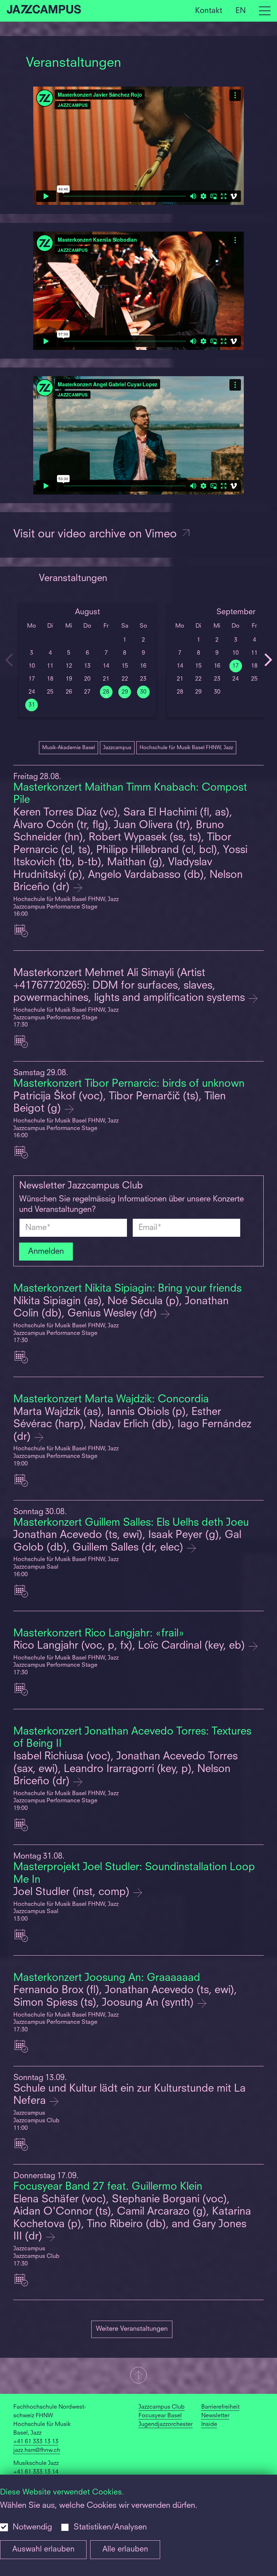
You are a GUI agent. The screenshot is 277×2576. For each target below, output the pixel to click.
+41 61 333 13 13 (36, 2442)
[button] (138, 2376)
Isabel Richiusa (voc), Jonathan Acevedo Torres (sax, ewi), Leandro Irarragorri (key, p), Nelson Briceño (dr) (126, 1769)
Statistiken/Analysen (110, 2527)
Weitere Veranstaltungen (132, 2329)
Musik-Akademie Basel (69, 748)
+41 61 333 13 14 (36, 2472)
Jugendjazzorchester (166, 2425)
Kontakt (209, 11)
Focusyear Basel (160, 2416)
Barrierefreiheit (220, 2407)
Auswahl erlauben (43, 2549)
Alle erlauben (125, 2549)
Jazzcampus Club (162, 2407)
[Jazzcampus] (44, 11)
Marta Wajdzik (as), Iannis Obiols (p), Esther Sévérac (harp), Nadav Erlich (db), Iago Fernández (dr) (132, 1425)
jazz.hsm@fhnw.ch (37, 2450)
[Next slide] (268, 660)
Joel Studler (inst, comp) (73, 1892)
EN (241, 11)
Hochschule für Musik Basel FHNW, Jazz (186, 748)
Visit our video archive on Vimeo (97, 535)
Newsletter (215, 2416)
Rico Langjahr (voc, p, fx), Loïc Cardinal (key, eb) (131, 1646)
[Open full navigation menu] (265, 11)
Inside (209, 2425)
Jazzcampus (117, 748)
